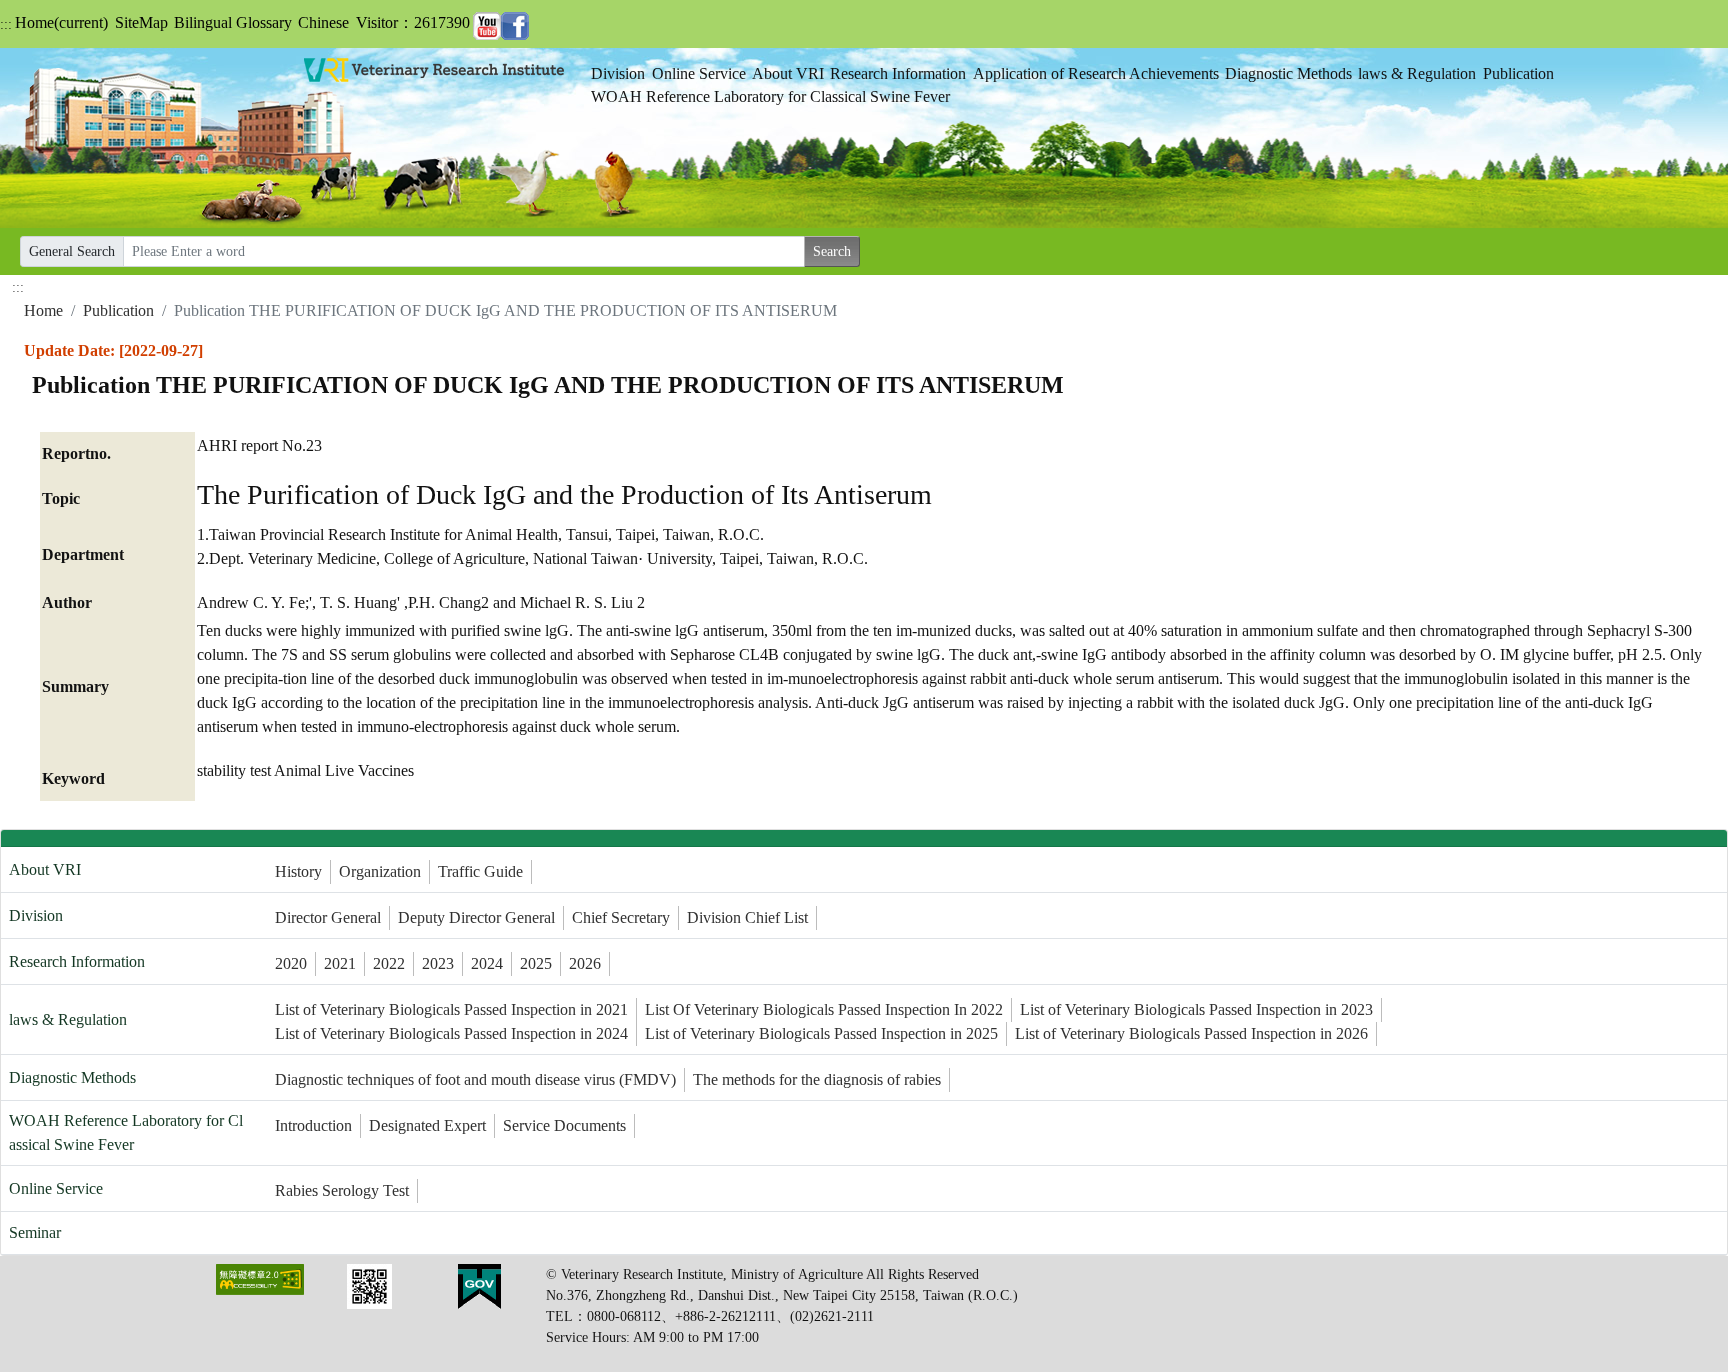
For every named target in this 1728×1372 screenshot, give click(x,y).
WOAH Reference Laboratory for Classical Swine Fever (770, 96)
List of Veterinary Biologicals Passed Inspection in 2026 (1191, 1033)
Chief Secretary (621, 917)
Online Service (699, 73)
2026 (585, 963)
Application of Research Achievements (1096, 73)
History (298, 871)
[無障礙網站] (260, 1278)
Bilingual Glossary (233, 22)
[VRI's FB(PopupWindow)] (515, 22)
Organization (380, 871)
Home (61, 22)
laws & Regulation (1417, 73)
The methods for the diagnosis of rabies (817, 1079)
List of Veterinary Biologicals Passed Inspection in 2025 (821, 1033)
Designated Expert (427, 1125)
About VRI (788, 73)
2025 (536, 963)
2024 (487, 963)
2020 (291, 963)
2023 (438, 963)
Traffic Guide (480, 871)
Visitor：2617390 (413, 22)
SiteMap (141, 22)
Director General (328, 917)
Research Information (898, 73)
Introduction (313, 1125)
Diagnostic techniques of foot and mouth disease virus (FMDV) (475, 1079)
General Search (72, 251)
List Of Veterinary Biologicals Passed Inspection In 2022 (824, 1009)
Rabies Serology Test (342, 1190)
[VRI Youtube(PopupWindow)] (487, 22)
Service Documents (564, 1125)
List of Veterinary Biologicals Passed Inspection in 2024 (451, 1033)
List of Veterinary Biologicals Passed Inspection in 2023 (1196, 1009)
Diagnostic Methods (1288, 73)
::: (6, 24)
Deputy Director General (476, 917)
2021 (340, 963)
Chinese (323, 22)
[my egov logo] (479, 1285)
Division (618, 73)
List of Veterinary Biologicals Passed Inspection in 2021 (451, 1009)
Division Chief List (747, 917)
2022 (389, 963)
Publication (1518, 73)
